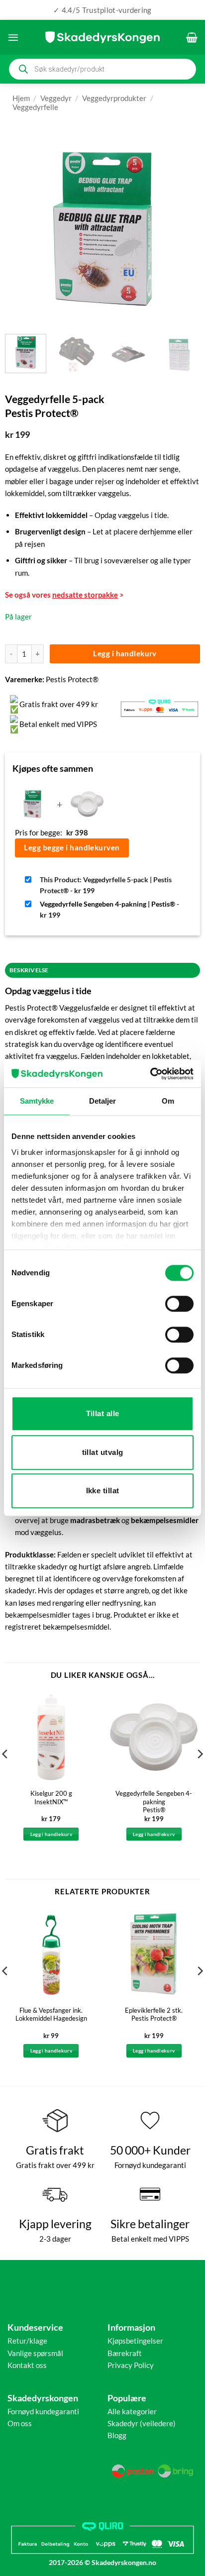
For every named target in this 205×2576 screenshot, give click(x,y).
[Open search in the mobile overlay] (102, 69)
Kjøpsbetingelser (135, 2341)
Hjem (21, 98)
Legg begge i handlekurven (72, 847)
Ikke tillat (103, 1491)
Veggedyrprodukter (114, 98)
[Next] (184, 229)
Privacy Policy (131, 2365)
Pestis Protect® (72, 679)
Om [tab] (168, 1101)
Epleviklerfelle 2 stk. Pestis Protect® (154, 2014)
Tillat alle (103, 1413)
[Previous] (21, 229)
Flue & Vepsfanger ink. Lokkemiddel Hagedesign (51, 2014)
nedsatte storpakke (85, 595)
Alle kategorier (132, 2411)
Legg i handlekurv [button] (51, 1834)
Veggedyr (56, 98)
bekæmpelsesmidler (165, 1520)
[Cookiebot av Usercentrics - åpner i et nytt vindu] (150, 1074)
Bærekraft (125, 2353)
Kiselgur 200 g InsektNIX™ (51, 1798)
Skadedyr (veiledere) (142, 2423)
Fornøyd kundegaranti (43, 2411)
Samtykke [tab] (37, 1101)
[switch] (179, 1304)
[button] (13, 37)
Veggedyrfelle (35, 107)
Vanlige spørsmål (35, 2353)
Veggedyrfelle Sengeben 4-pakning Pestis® (154, 1802)
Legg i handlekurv (125, 653)
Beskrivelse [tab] (29, 970)
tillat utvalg (103, 1452)
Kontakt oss (27, 2365)
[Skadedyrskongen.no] (102, 37)
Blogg (117, 2435)
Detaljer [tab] (103, 1101)
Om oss (20, 2423)
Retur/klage (27, 2341)
